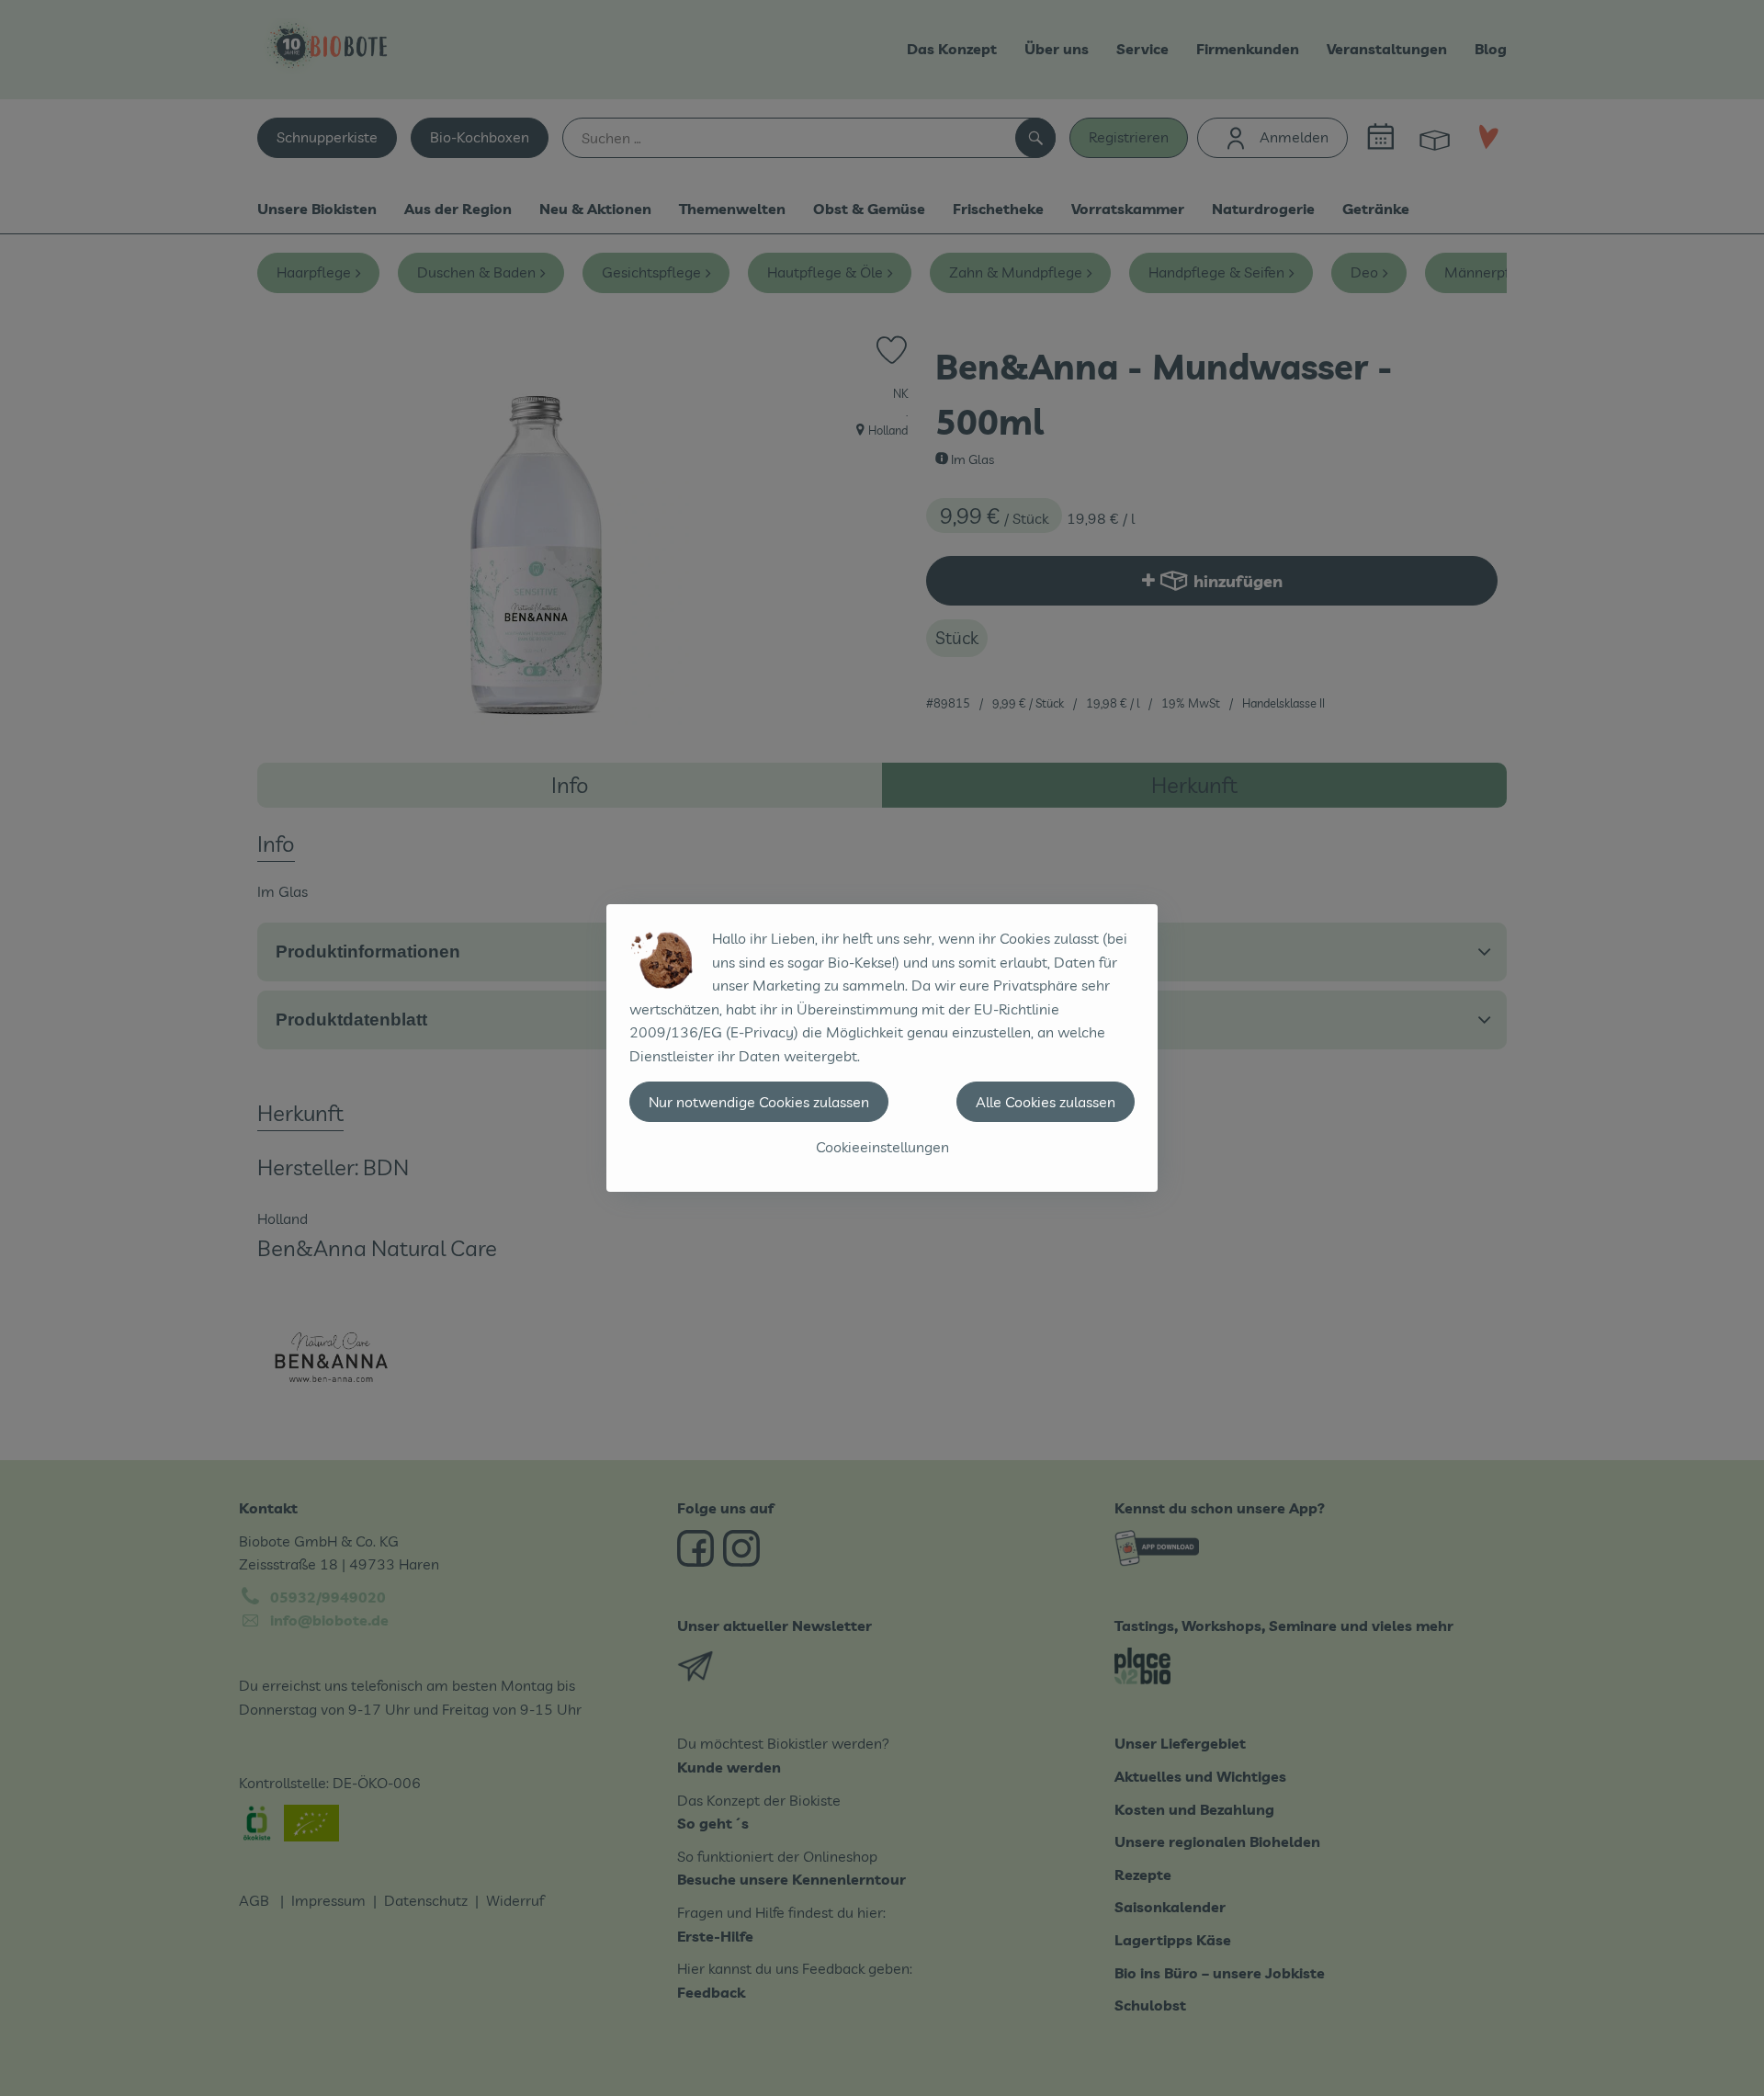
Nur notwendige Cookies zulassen (759, 1102)
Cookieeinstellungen (882, 1147)
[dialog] (882, 1048)
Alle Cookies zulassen (1046, 1102)
